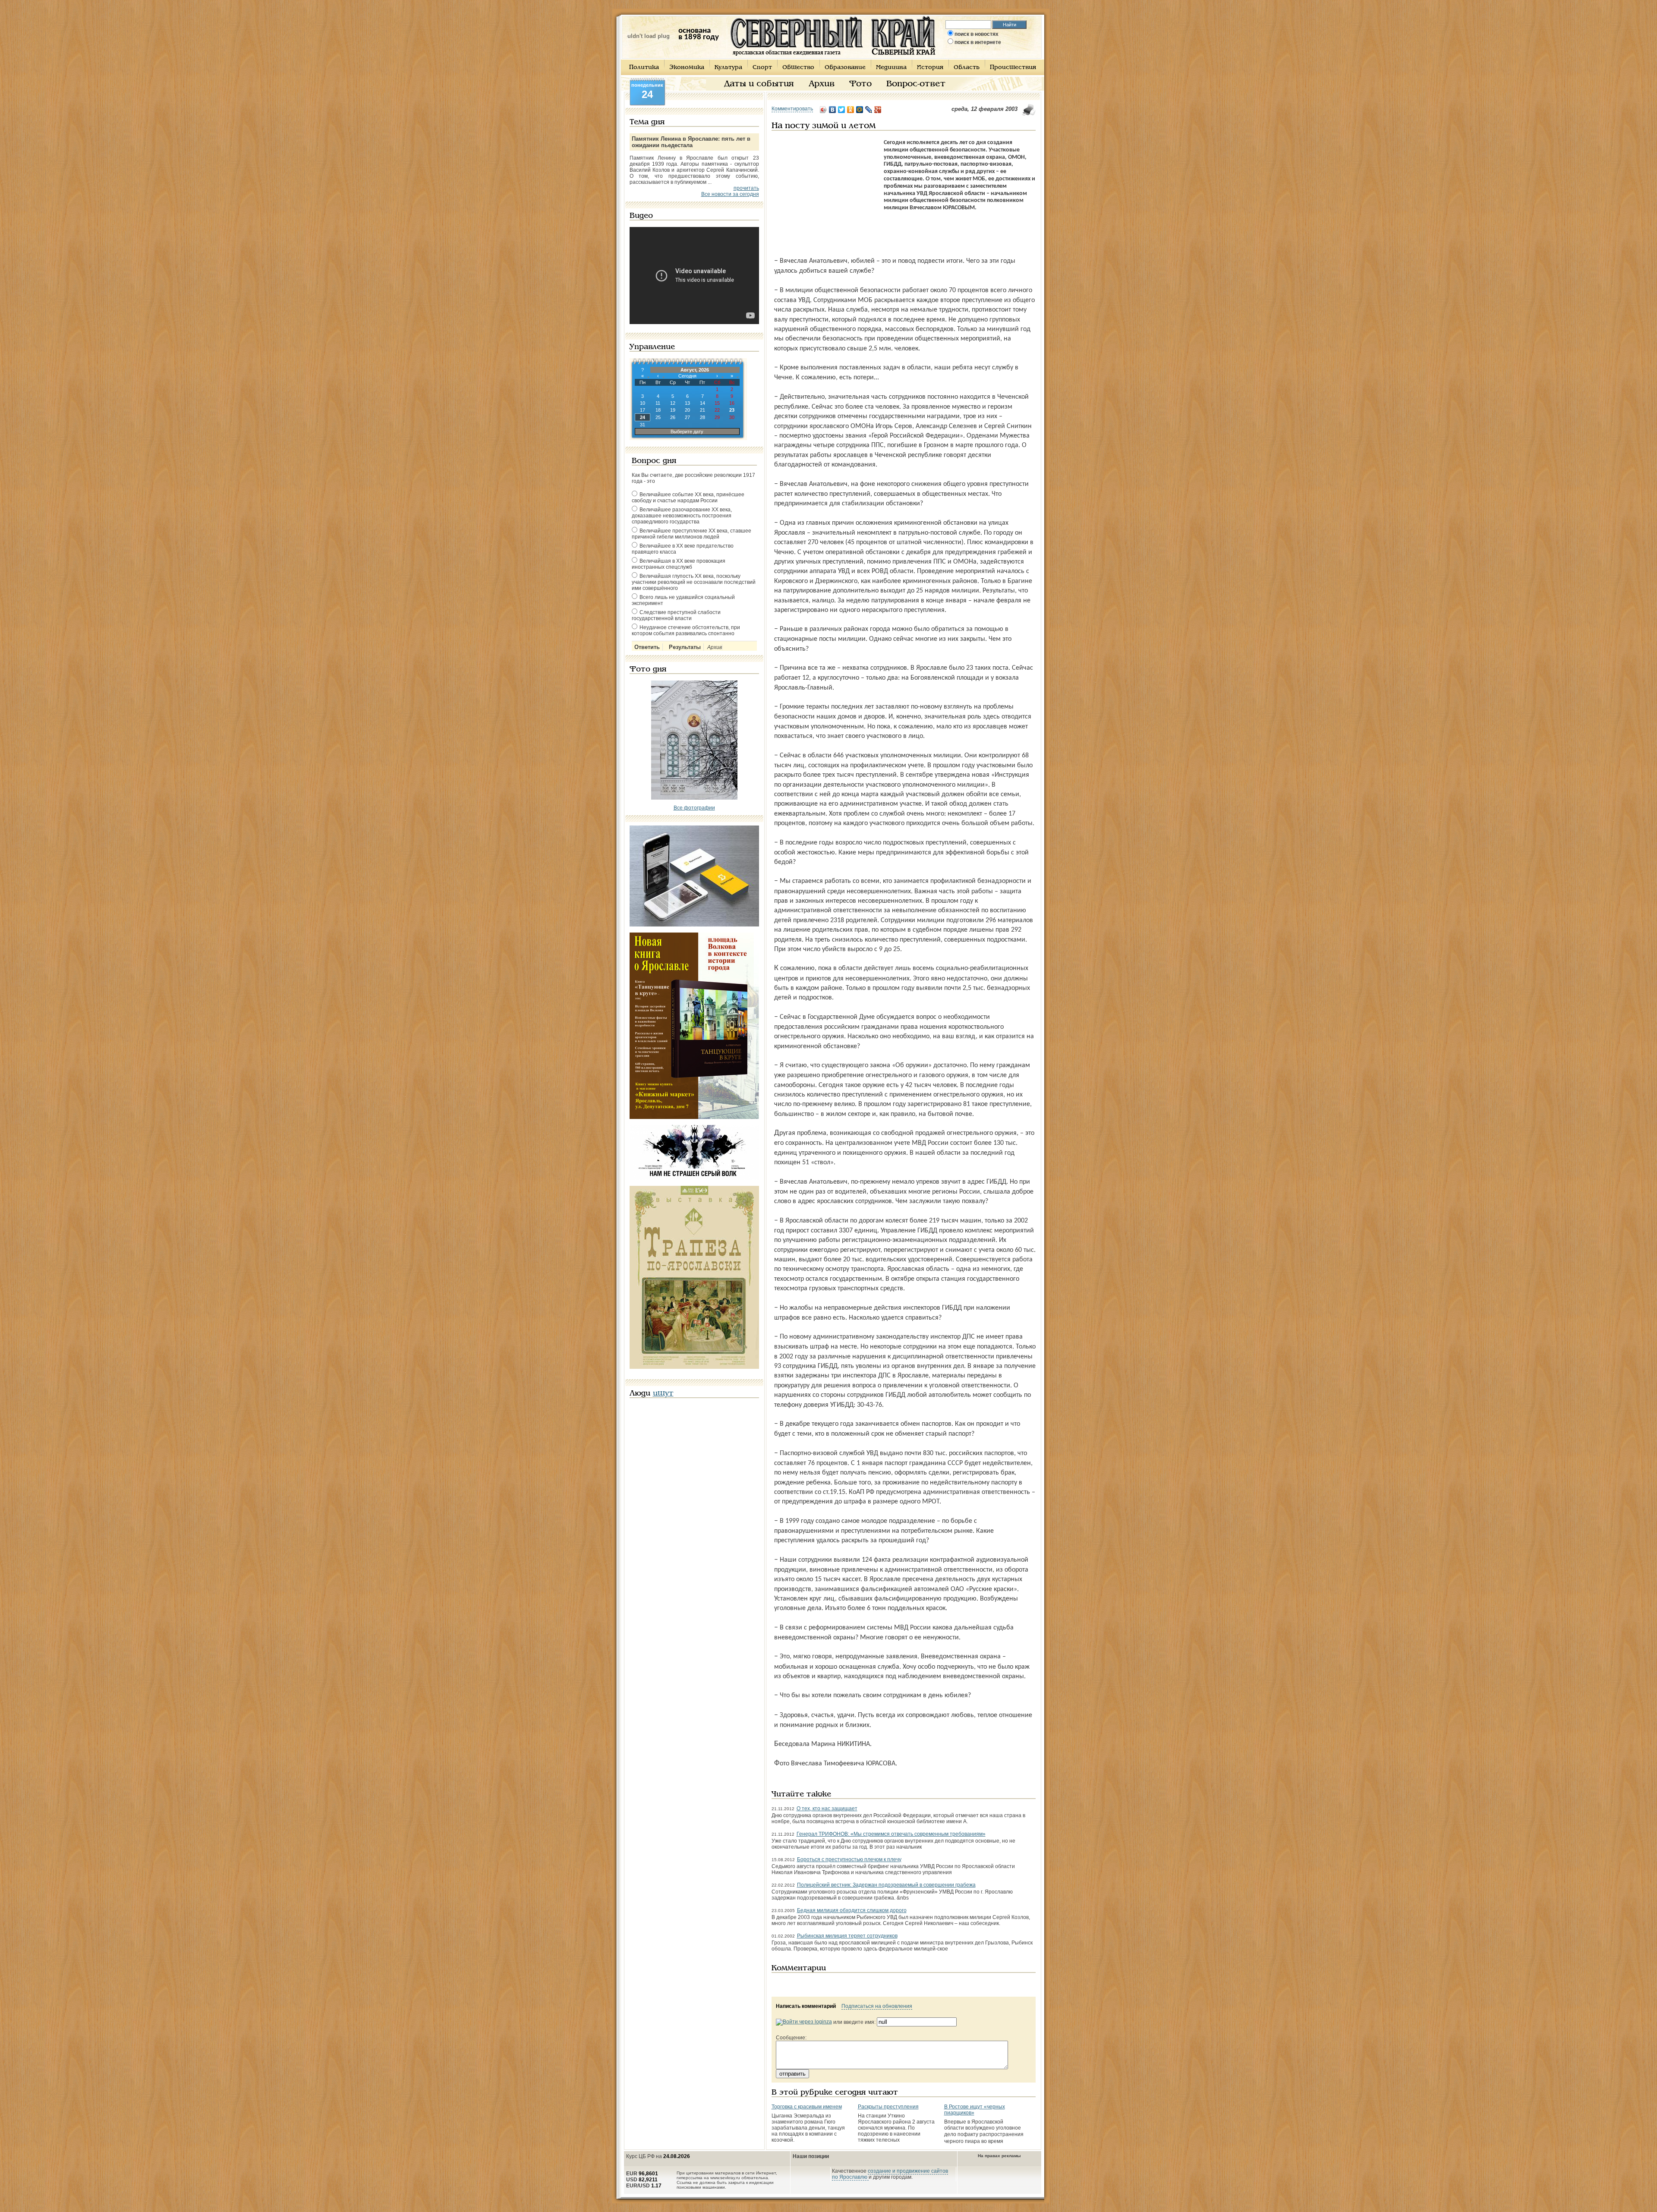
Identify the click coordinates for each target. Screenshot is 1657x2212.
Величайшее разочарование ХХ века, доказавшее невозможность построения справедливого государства (682, 516)
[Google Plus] (878, 110)
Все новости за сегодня (730, 194)
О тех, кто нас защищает (827, 1809)
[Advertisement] (825, 193)
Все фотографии (694, 808)
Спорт (762, 68)
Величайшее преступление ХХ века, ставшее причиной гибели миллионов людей (691, 534)
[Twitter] (842, 110)
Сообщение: (791, 2038)
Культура (728, 68)
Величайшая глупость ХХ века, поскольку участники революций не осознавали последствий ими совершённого (694, 582)
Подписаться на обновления (877, 2006)
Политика (644, 68)
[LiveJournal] (869, 110)
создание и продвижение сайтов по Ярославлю (890, 2174)
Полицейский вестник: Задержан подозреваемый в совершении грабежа (886, 1885)
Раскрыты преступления (888, 2107)
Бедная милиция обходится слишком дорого (852, 1910)
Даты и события (759, 84)
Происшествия (1013, 68)
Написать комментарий (806, 2006)
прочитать (746, 188)
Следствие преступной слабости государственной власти (676, 615)
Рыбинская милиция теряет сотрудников (847, 1936)
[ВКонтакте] (833, 110)
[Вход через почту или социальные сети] (804, 2022)
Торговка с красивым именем (807, 2107)
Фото (860, 84)
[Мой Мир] (860, 110)
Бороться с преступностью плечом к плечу (849, 1859)
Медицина (891, 68)
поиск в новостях (977, 34)
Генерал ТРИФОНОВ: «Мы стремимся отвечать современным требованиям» (891, 1834)
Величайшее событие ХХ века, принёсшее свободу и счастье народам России (688, 498)
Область (967, 68)
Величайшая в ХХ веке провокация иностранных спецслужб (679, 564)
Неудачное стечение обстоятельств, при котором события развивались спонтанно (686, 630)
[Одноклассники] (851, 110)
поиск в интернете (978, 42)
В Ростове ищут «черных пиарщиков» (975, 2110)
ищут (663, 1394)
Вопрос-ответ (916, 84)
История (930, 68)
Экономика (687, 68)
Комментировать (792, 109)
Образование (845, 68)
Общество (798, 68)
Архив (822, 84)
